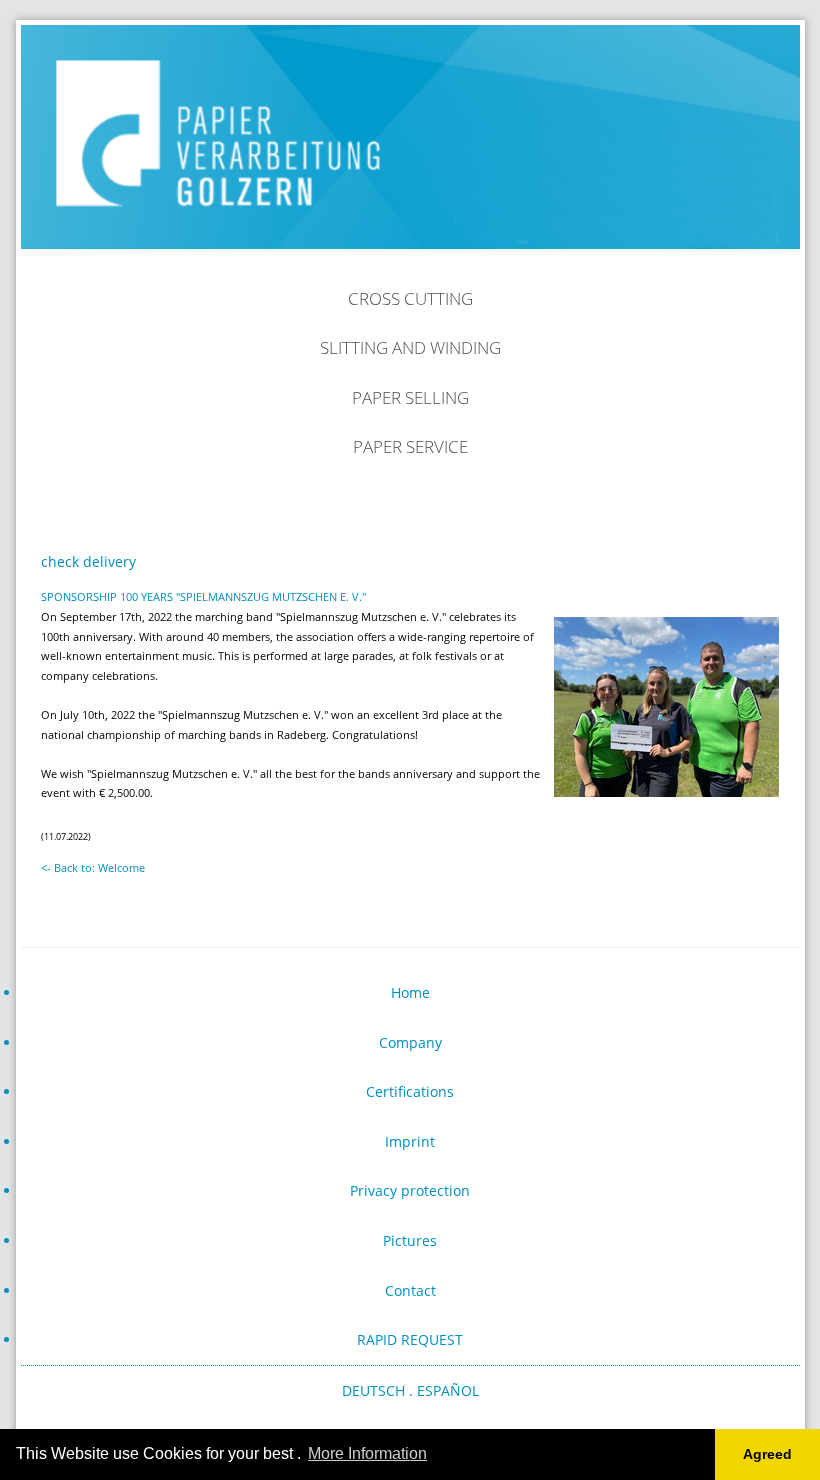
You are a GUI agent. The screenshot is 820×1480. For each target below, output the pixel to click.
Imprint (410, 1141)
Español (448, 1390)
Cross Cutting (410, 298)
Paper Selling (410, 397)
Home (410, 992)
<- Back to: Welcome (93, 867)
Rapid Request (410, 1339)
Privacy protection (410, 1190)
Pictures (410, 1240)
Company (410, 1042)
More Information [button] (367, 1453)
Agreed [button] (767, 1454)
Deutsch (373, 1390)
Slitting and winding (410, 347)
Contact (410, 1290)
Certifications (410, 1091)
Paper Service (410, 446)
